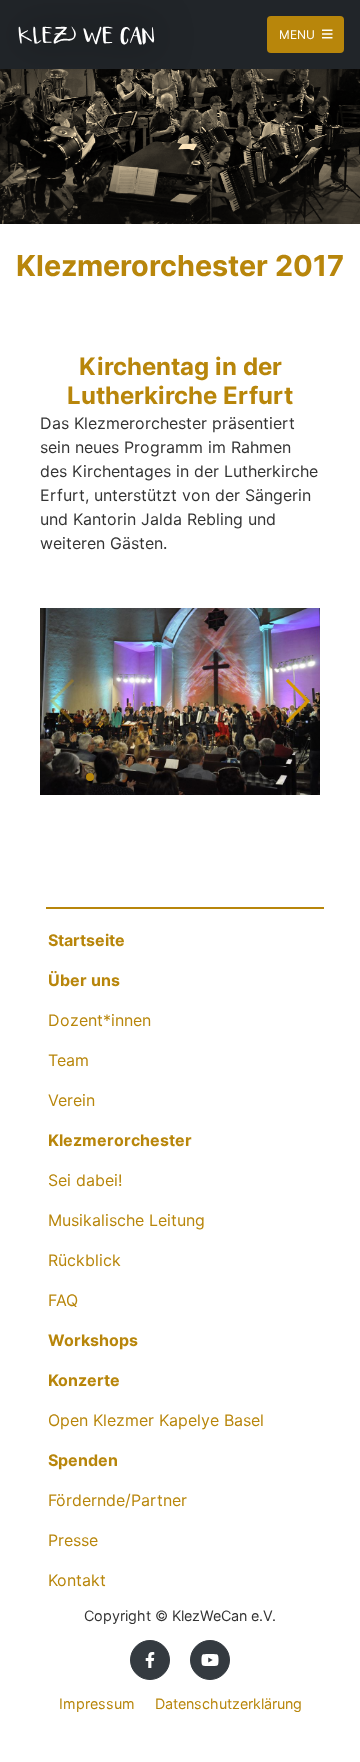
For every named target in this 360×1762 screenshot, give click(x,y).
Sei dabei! (85, 1180)
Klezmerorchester (120, 1140)
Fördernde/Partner (117, 1500)
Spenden (83, 1460)
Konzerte (84, 1380)
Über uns (84, 980)
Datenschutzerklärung (228, 1703)
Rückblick (84, 1260)
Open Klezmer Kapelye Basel (156, 1420)
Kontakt (77, 1580)
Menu (298, 34)
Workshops (93, 1340)
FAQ (63, 1300)
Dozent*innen (99, 1020)
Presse (73, 1540)
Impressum (97, 1703)
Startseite (86, 940)
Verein (71, 1100)
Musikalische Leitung (126, 1220)
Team (68, 1060)
